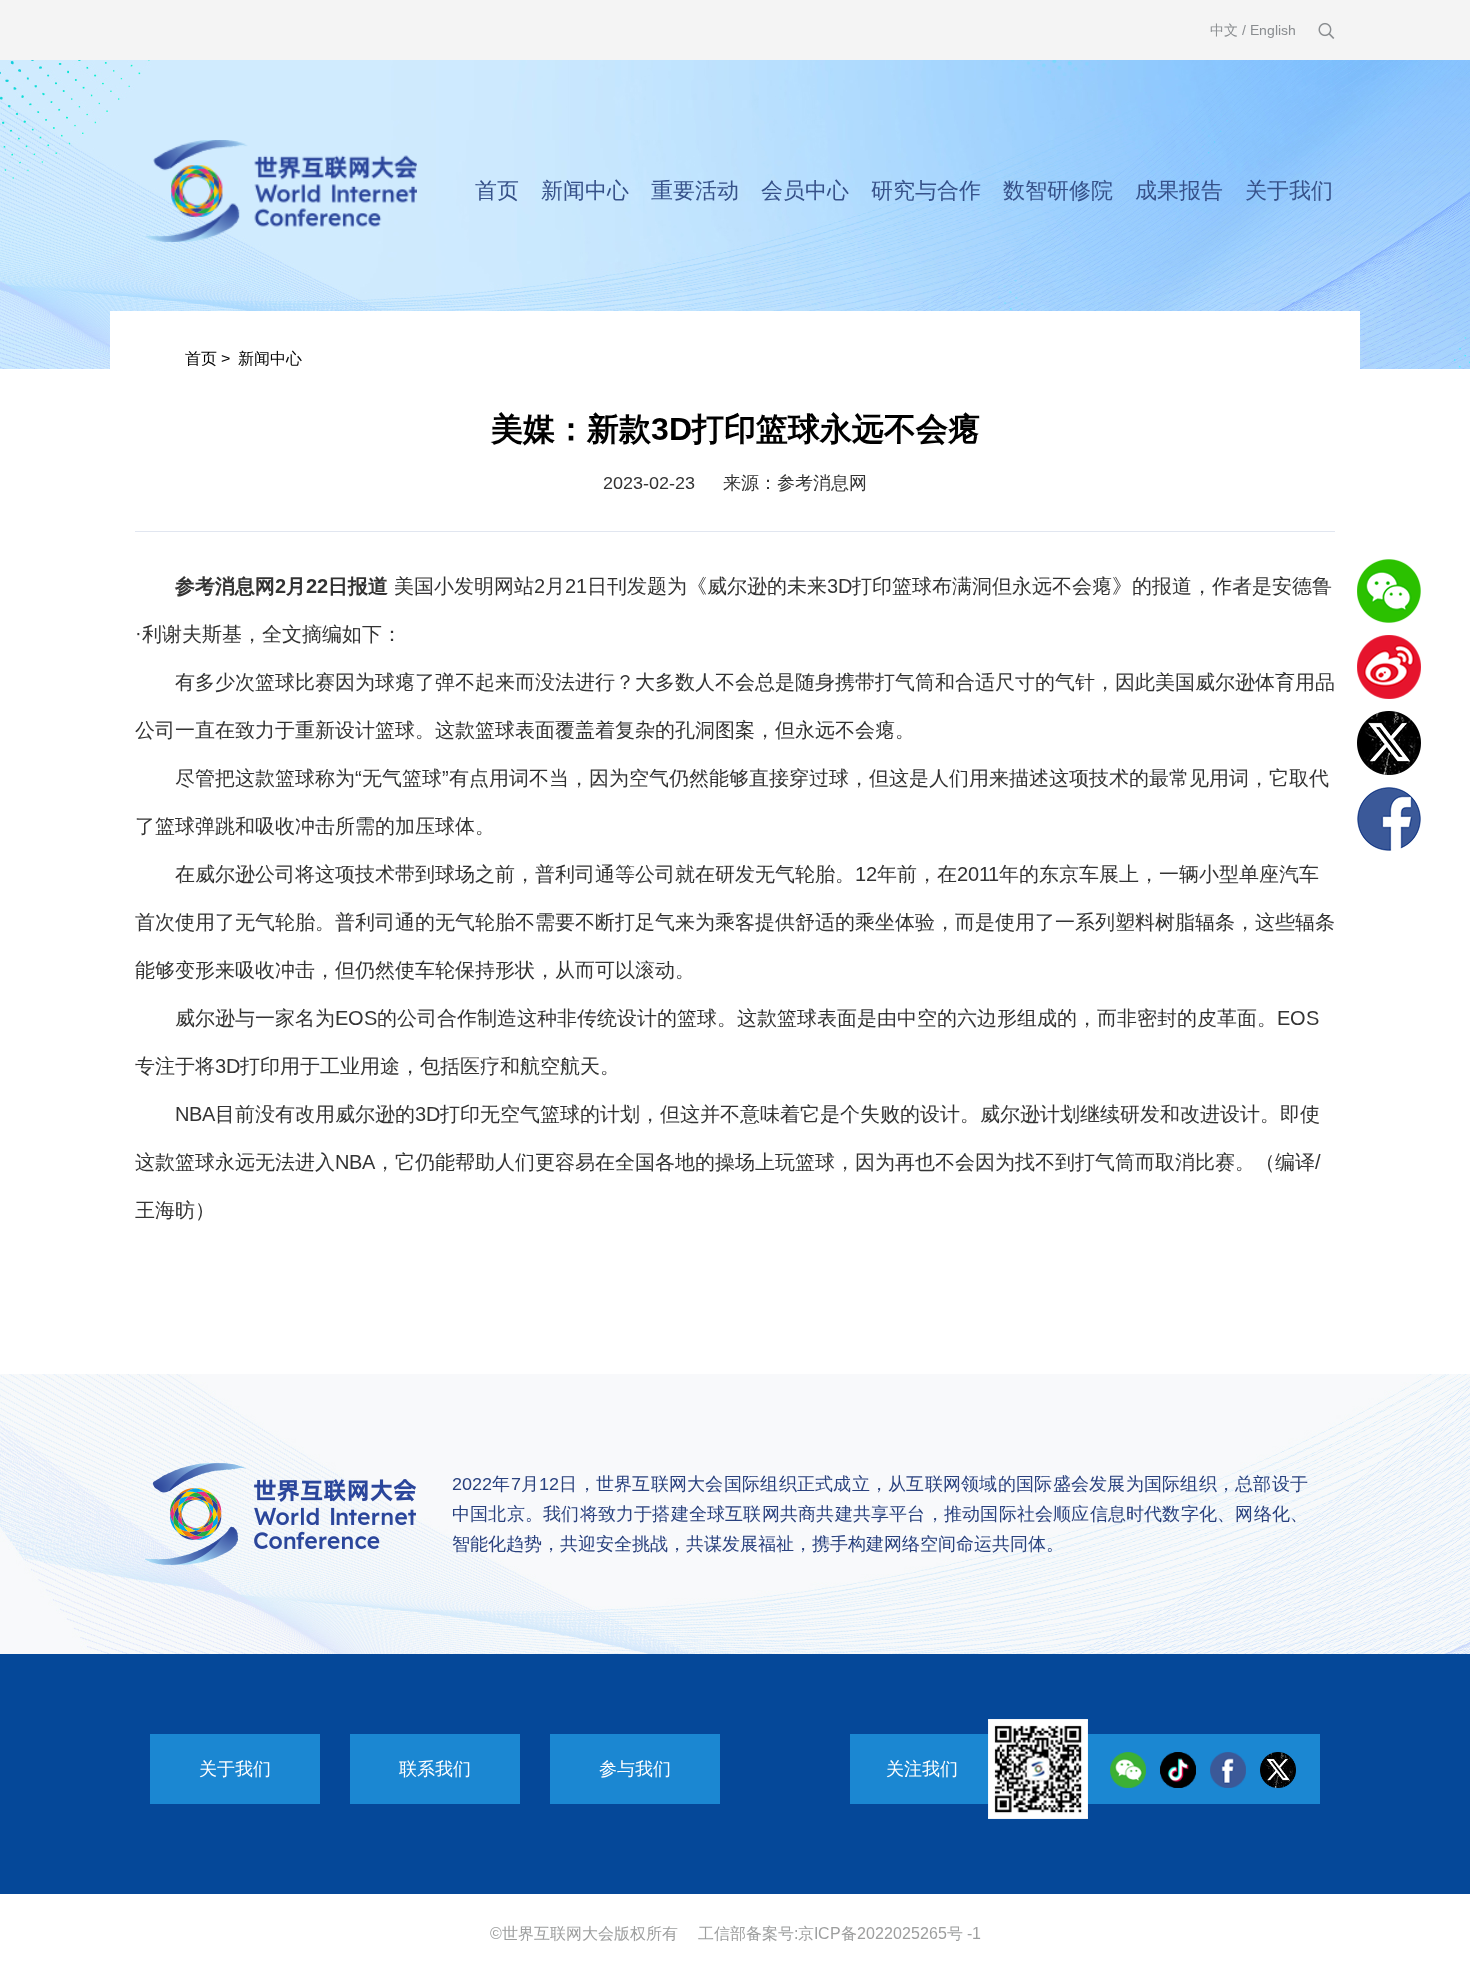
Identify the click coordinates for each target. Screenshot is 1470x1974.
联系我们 (435, 1769)
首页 (497, 190)
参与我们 (635, 1769)
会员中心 (805, 190)
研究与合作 (926, 190)
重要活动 (695, 190)
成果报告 (1179, 190)
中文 (1224, 30)
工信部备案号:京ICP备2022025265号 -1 (839, 1933)
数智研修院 (1058, 190)
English (1273, 30)
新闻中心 (585, 190)
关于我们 (1289, 190)
